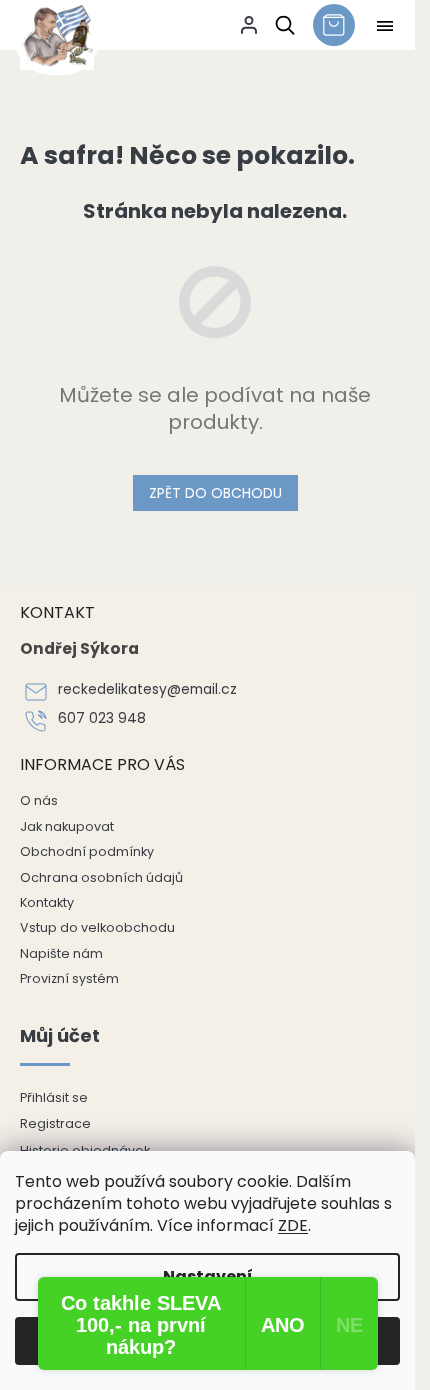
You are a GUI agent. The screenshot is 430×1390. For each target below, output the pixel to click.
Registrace (55, 1123)
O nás (39, 800)
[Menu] (385, 26)
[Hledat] (281, 25)
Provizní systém (69, 978)
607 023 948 (102, 718)
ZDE (293, 1225)
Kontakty (47, 902)
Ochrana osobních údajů (101, 877)
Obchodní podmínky (87, 851)
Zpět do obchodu (215, 493)
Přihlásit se (54, 1097)
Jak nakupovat (67, 826)
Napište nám (61, 953)
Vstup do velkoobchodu (97, 927)
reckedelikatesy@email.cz (147, 689)
